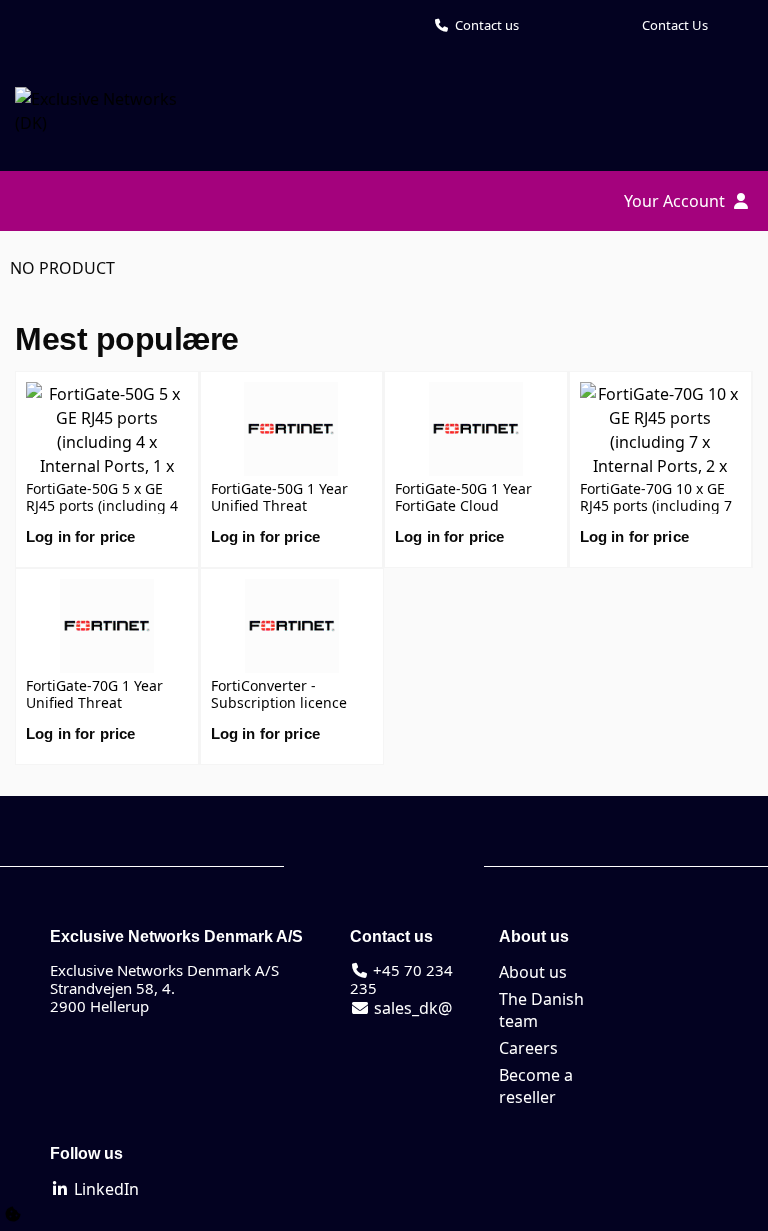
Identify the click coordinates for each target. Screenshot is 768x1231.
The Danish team (541, 1010)
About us (533, 972)
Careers (528, 1048)
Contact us (487, 25)
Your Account (676, 201)
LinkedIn (104, 1189)
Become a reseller (536, 1086)
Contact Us (675, 25)
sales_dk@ (411, 1008)
